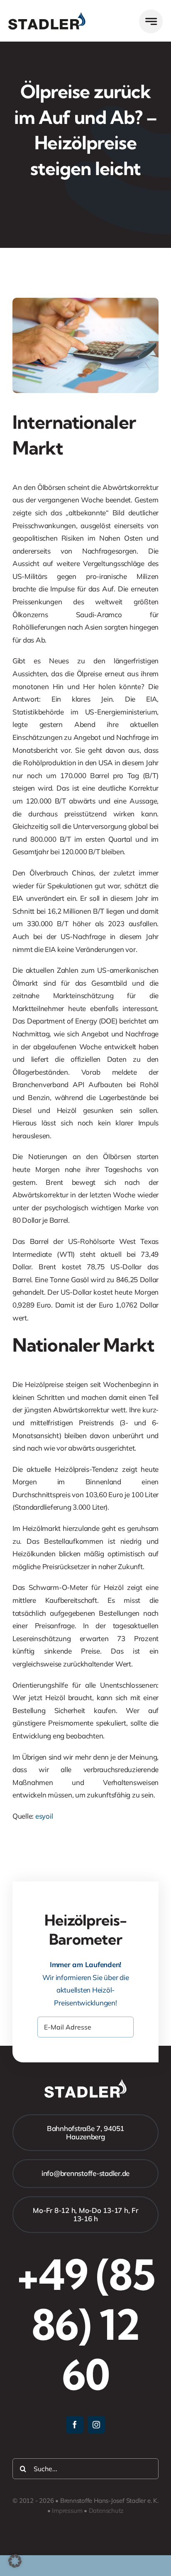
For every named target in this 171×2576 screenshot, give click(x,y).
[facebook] (75, 2425)
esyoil (44, 1816)
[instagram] (96, 2425)
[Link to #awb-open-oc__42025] (151, 21)
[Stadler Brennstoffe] (47, 16)
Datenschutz (106, 2510)
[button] (15, 2561)
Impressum (67, 2510)
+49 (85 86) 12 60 (86, 2324)
